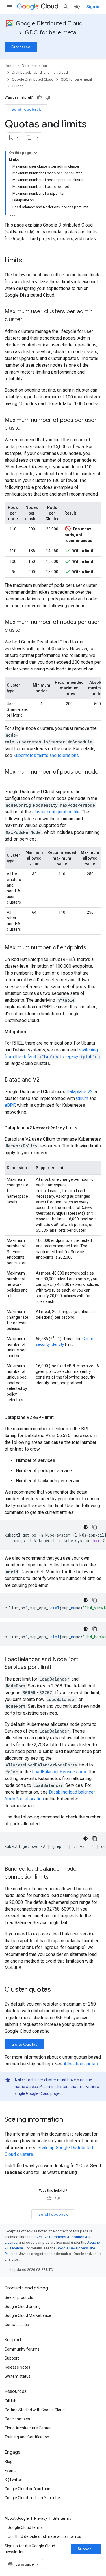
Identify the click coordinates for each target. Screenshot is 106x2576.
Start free (21, 47)
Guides (18, 86)
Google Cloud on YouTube (27, 2489)
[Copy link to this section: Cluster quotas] (57, 1990)
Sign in (93, 7)
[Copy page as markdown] (29, 137)
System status (18, 2376)
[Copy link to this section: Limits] (28, 261)
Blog (8, 2462)
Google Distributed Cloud (49, 24)
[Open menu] (9, 7)
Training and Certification (27, 2437)
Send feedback (26, 109)
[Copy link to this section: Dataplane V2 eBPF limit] (59, 1418)
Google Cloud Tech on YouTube (32, 2498)
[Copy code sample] (95, 1527)
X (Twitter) (14, 2480)
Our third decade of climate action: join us (44, 2536)
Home (9, 66)
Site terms (62, 2518)
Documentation (34, 66)
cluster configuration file (56, 812)
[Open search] (66, 7)
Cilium (82, 1098)
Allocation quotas (81, 2064)
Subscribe (87, 2549)
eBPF (10, 1105)
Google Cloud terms (25, 2527)
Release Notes (17, 2367)
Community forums (22, 2349)
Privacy (41, 2518)
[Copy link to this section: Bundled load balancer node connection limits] (54, 1877)
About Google (17, 2518)
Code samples (17, 2419)
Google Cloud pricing (23, 2306)
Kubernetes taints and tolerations (46, 755)
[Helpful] (39, 97)
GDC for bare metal (51, 33)
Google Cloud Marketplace (28, 2315)
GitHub (10, 2401)
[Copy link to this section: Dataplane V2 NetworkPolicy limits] (83, 1128)
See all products (19, 2297)
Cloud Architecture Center (28, 2428)
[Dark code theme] (86, 1527)
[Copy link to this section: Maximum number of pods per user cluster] (28, 428)
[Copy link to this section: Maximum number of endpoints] (92, 948)
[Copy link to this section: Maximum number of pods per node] (10, 780)
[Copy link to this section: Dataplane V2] (45, 1080)
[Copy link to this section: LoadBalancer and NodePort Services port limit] (57, 1668)
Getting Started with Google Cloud (35, 2410)
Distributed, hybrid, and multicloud (40, 72)
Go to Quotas (24, 2044)
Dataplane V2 (80, 1092)
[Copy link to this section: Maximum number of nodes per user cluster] (28, 630)
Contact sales (17, 2325)
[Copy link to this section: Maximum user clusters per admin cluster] (28, 320)
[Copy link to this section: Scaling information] (69, 2120)
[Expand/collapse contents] (36, 153)
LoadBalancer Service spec (59, 1772)
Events (11, 2471)
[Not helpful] (48, 97)
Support (12, 2358)
